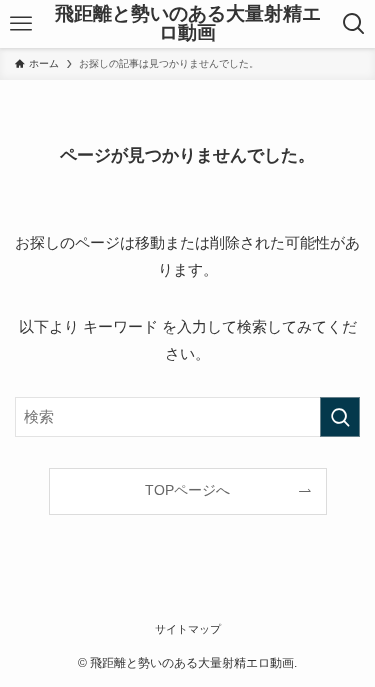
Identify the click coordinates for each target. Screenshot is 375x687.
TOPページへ (187, 490)
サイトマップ (188, 629)
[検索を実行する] (340, 417)
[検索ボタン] (354, 24)
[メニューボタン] (20, 24)
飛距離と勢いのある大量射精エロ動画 (188, 24)
